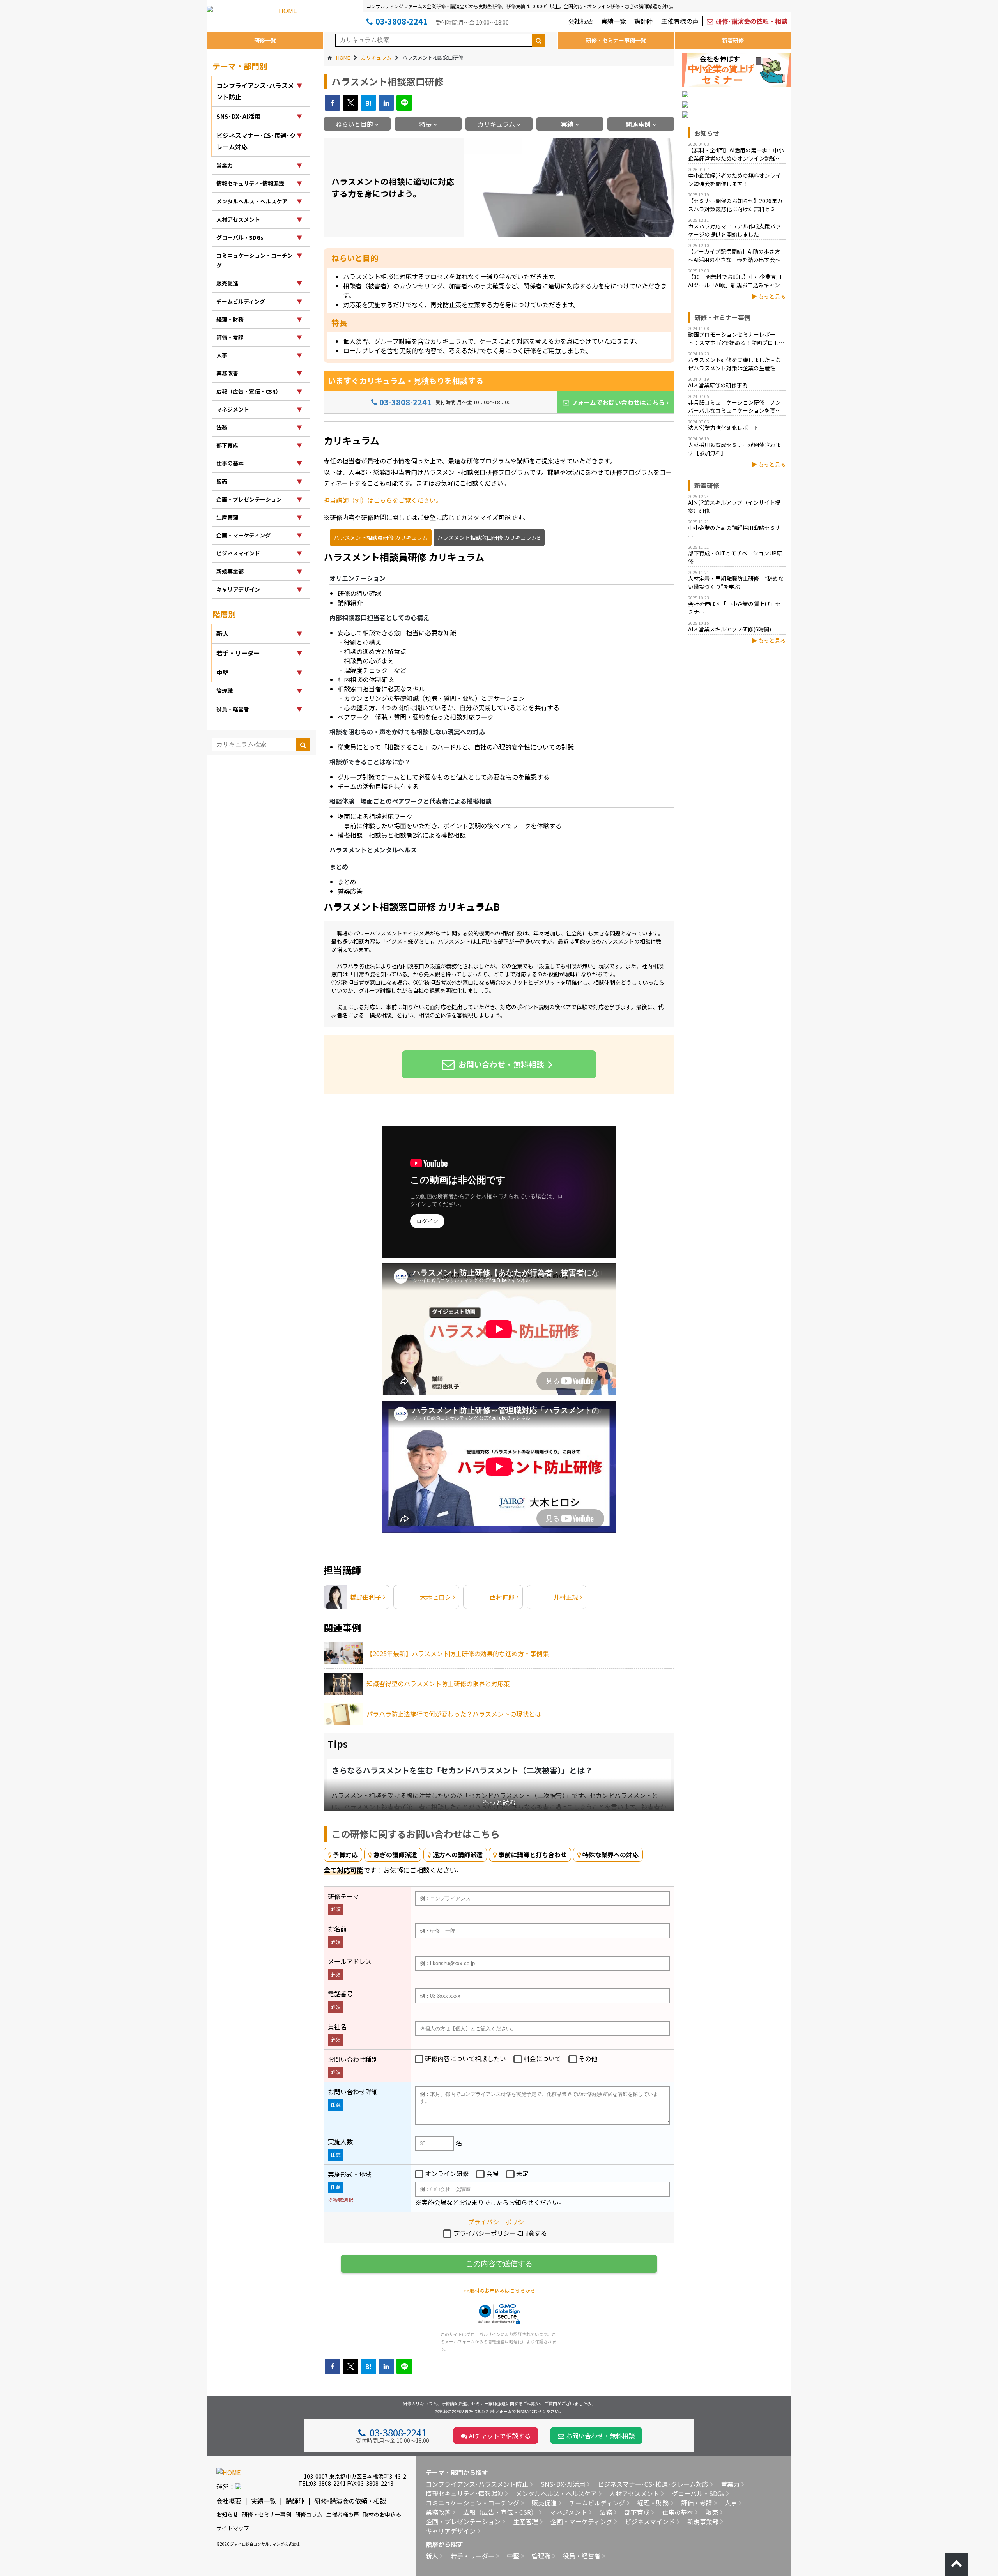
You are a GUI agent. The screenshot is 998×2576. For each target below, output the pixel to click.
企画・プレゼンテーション (463, 2521)
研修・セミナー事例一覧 (616, 40)
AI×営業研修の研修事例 (718, 385)
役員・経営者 (582, 2556)
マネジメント (568, 2512)
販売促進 (544, 2503)
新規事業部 (703, 2521)
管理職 (541, 2556)
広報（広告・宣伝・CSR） (500, 2512)
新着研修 (733, 40)
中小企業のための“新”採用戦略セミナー (734, 532)
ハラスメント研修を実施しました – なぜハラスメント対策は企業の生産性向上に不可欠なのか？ (734, 364)
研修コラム (309, 2514)
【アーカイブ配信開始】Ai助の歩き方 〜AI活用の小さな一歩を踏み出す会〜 (734, 255)
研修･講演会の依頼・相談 (752, 21)
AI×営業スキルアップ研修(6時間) (730, 629)
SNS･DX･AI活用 (563, 2484)
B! (368, 103)
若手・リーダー (472, 2556)
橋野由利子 (366, 1597)
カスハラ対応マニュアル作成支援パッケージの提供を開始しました (734, 230)
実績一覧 (614, 21)
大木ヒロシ (435, 1597)
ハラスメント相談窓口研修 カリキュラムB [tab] (489, 537)
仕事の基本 (678, 2512)
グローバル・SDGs (698, 2493)
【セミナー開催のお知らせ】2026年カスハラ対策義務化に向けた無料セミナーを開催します (735, 205)
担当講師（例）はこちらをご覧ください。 (383, 500)
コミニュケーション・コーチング (472, 2503)
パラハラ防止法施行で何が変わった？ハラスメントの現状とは (454, 1714)
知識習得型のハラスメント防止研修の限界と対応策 (438, 1683)
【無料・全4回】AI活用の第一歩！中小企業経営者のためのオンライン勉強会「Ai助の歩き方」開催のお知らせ (736, 155)
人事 (731, 2503)
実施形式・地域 (350, 2186)
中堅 (513, 2556)
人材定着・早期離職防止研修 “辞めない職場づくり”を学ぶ (736, 583)
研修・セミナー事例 (267, 2514)
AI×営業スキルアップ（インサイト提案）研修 (734, 507)
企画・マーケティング (581, 2521)
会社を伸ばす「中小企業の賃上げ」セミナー (734, 608)
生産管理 (526, 2521)
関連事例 (638, 124)
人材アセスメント (634, 2493)
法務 (606, 2512)
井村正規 (566, 1597)
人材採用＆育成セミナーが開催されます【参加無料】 (734, 449)
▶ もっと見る (769, 296)
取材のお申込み (382, 2514)
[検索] (539, 40)
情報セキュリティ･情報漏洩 (464, 2493)
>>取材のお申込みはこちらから (499, 2290)
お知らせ (227, 2514)
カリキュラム (496, 124)
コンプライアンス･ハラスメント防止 (477, 2484)
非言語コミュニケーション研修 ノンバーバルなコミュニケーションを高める (734, 407)
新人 (432, 2556)
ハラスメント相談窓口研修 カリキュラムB (412, 906)
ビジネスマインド (650, 2521)
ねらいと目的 (354, 124)
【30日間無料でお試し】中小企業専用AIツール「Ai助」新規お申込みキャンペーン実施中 (737, 281)
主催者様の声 (680, 21)
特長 (425, 124)
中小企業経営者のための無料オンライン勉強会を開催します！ (734, 179)
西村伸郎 (502, 1597)
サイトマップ (233, 2528)
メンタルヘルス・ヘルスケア (556, 2493)
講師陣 (644, 21)
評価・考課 (697, 2503)
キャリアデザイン (451, 2531)
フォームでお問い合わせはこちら (618, 402)
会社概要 (580, 21)
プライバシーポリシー (499, 2222)
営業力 (730, 2484)
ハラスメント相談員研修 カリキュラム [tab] (381, 537)
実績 (567, 124)
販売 (712, 2512)
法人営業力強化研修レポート (724, 428)
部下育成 (637, 2512)
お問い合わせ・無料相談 (501, 1064)
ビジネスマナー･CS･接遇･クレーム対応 (653, 2484)
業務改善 (438, 2512)
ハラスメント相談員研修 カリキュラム (404, 557)
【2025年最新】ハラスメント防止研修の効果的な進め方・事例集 (458, 1653)
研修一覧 (265, 40)
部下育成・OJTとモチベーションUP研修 (735, 557)
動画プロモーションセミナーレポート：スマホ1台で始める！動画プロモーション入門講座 (736, 339)
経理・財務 (653, 2503)
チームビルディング (597, 2503)
